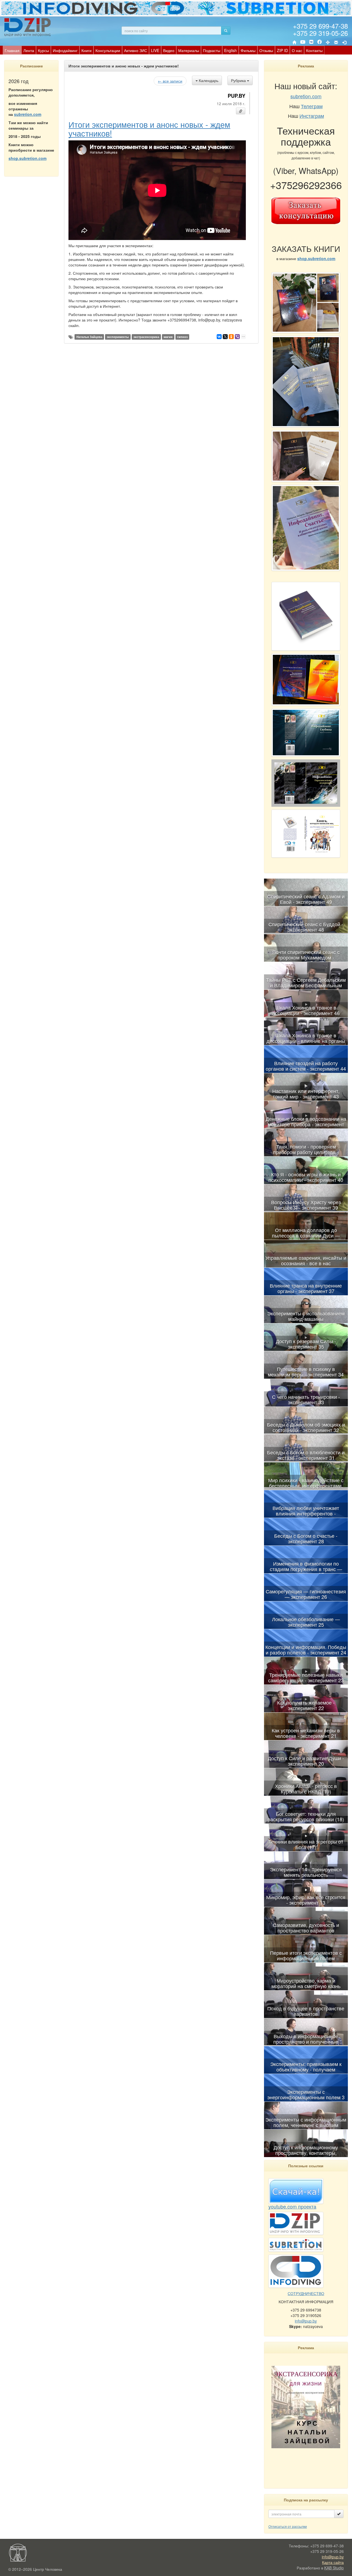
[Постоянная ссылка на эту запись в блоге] (241, 111)
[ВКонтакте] (311, 42)
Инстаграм (312, 116)
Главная (12, 50)
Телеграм (312, 106)
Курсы (43, 50)
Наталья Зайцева (89, 337)
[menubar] (164, 50)
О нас (297, 50)
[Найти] (226, 31)
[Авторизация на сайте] (344, 42)
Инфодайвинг (65, 50)
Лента (29, 50)
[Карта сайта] (328, 42)
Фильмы (248, 50)
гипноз (182, 337)
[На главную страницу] (294, 42)
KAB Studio (334, 2568)
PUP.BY (237, 96)
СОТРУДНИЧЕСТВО (306, 2293)
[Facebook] (320, 42)
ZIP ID (282, 50)
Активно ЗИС (136, 50)
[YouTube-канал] (303, 43)
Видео (169, 50)
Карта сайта (333, 2562)
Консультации (108, 50)
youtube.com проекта (292, 2206)
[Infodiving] (28, 27)
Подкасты (212, 50)
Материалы (189, 50)
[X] (225, 337)
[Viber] (237, 337)
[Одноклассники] (231, 337)
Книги (86, 50)
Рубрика (239, 80)
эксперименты (118, 337)
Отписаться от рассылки (288, 2526)
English (230, 50)
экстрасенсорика (146, 337)
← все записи (170, 81)
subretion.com (28, 114)
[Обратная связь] (336, 42)
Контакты (314, 50)
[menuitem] (12, 50)
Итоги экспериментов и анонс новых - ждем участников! (149, 129)
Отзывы (266, 50)
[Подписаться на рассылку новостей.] (339, 2514)
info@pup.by (306, 2321)
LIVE (155, 50)
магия (168, 337)
